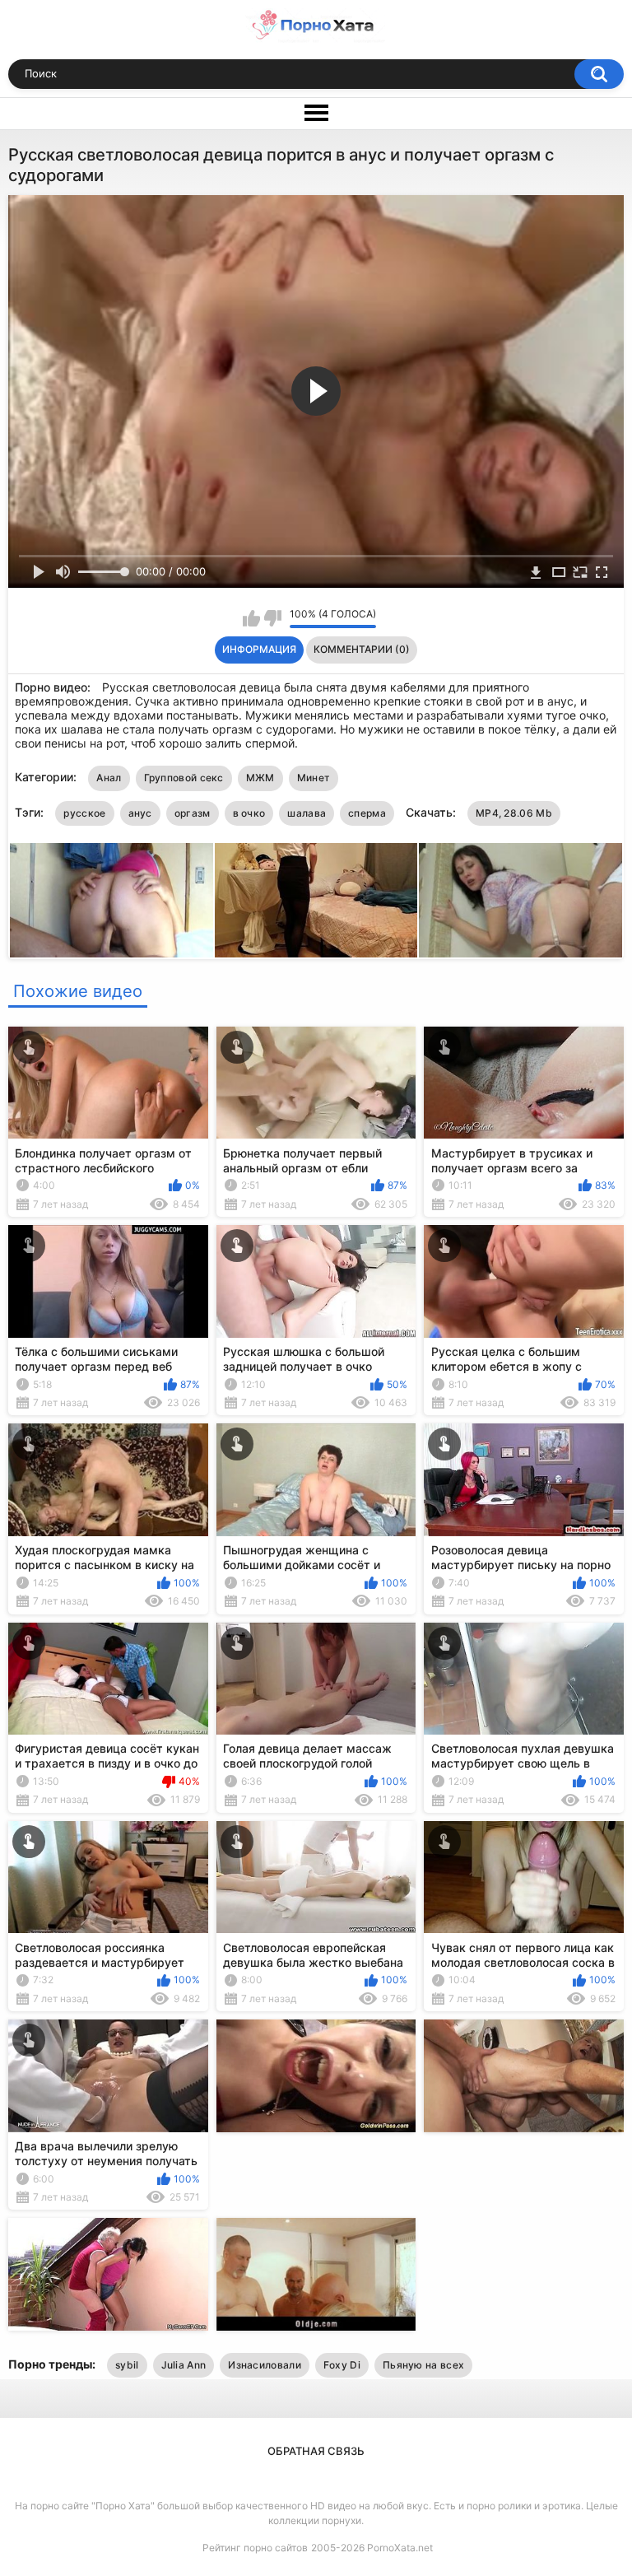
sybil (127, 2365)
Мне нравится (251, 618)
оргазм (193, 813)
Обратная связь (316, 2451)
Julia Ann (184, 2365)
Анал (109, 778)
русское (84, 813)
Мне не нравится (273, 618)
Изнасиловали (265, 2365)
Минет (314, 778)
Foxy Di (342, 2365)
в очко (249, 813)
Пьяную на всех (423, 2365)
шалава (307, 813)
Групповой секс (184, 778)
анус (140, 813)
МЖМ (260, 778)
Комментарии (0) (362, 649)
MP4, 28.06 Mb (514, 813)
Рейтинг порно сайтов (255, 2548)
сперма (367, 813)
